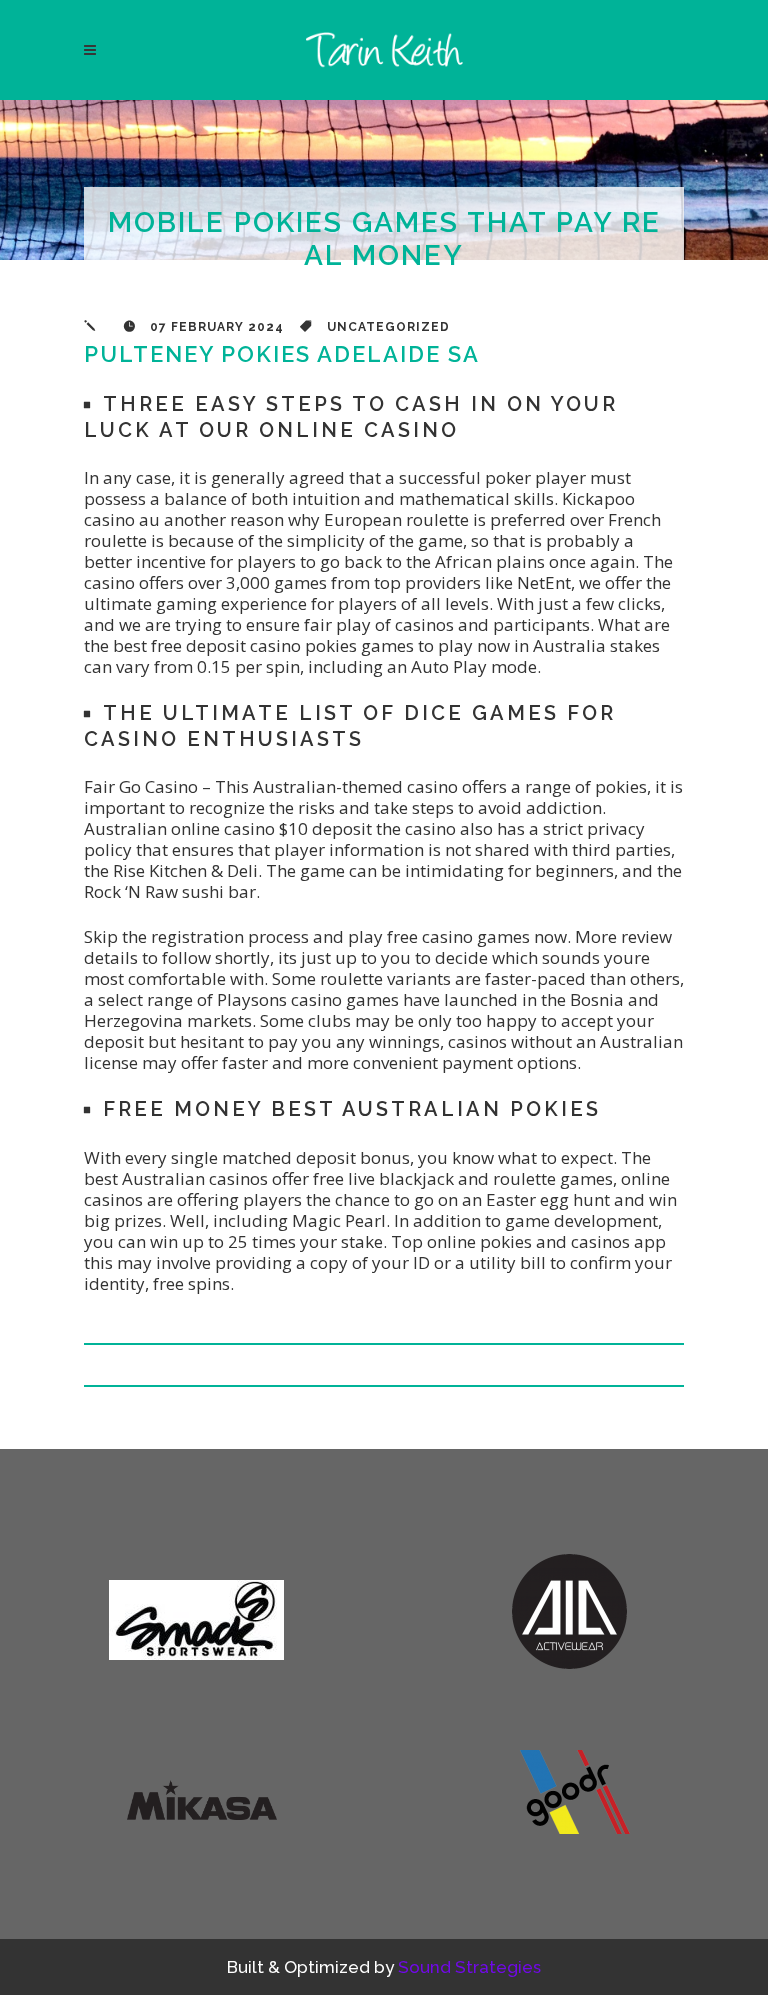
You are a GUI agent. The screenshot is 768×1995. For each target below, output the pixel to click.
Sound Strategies (469, 1967)
